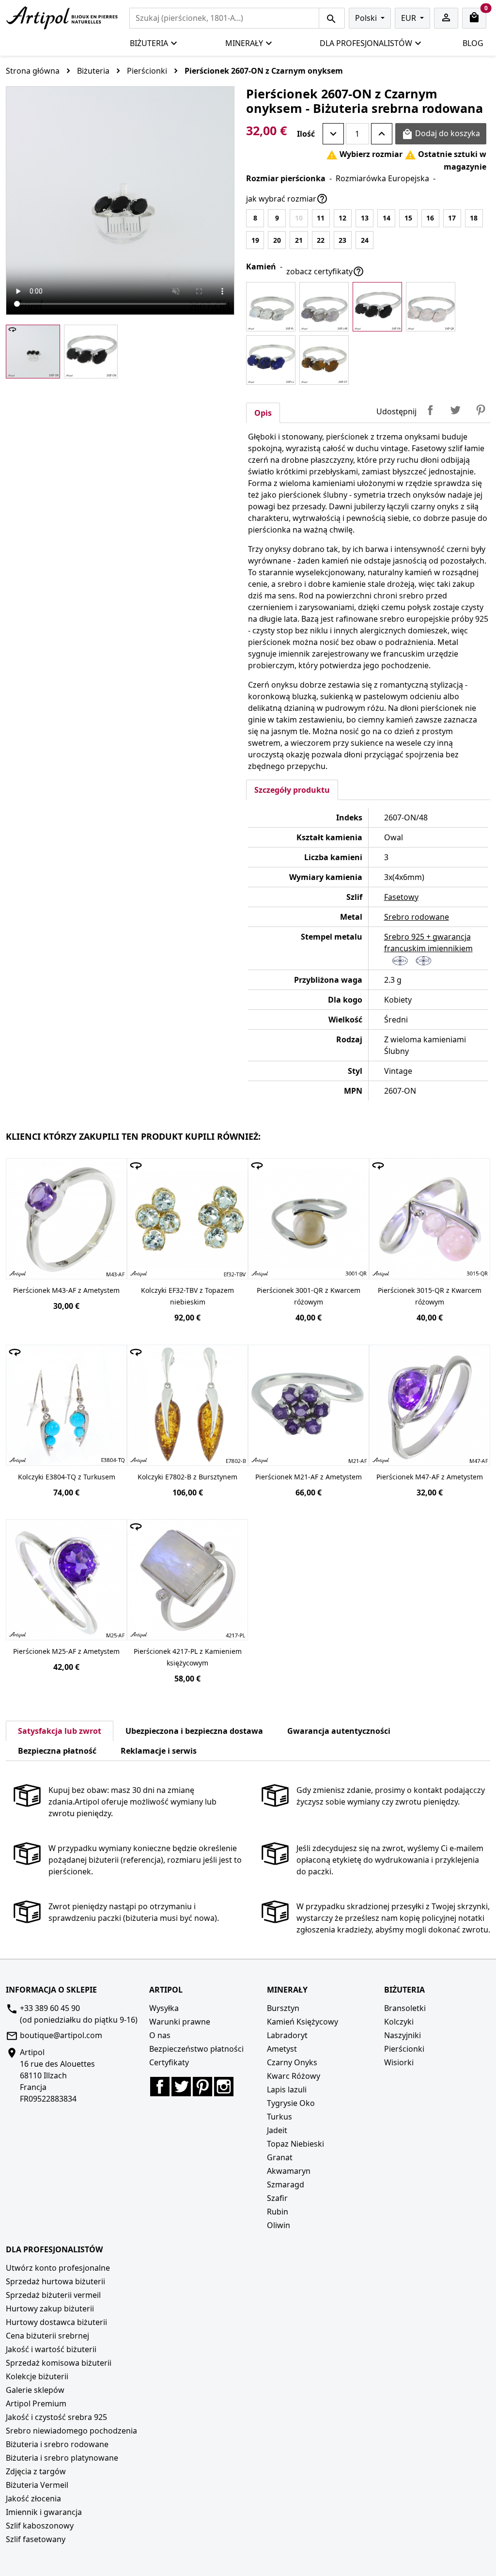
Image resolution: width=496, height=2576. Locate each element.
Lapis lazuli (287, 2089)
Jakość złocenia (33, 2498)
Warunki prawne (180, 2022)
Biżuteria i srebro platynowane (62, 2458)
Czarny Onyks (292, 2062)
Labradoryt (287, 2035)
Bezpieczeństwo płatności (196, 2049)
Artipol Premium (36, 2403)
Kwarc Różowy (294, 2076)
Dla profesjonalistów (366, 43)
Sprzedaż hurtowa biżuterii (55, 2281)
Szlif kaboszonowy (40, 2526)
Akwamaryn (289, 2171)
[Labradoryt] (324, 307)
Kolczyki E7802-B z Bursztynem (187, 1477)
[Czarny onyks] (377, 307)
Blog (473, 43)
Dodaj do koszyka (441, 134)
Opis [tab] (263, 413)
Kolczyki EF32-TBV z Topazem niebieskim (187, 1296)
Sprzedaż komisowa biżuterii (59, 2363)
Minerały (244, 43)
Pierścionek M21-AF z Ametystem (309, 1477)
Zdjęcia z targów (36, 2471)
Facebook (160, 2087)
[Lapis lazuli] (271, 360)
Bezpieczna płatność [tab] (57, 1751)
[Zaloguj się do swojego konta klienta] (446, 18)
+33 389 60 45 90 (50, 2008)
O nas (160, 2035)
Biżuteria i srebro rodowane (57, 2444)
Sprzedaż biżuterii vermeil (53, 2295)
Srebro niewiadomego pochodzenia (71, 2431)
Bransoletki (405, 2008)
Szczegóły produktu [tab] (292, 790)
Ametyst (282, 2049)
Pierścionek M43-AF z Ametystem (66, 1290)
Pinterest (480, 410)
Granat (280, 2157)
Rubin (278, 2212)
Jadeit (277, 2130)
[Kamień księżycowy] (271, 307)
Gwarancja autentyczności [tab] (339, 1731)
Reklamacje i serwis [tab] (159, 1751)
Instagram (224, 2087)
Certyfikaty (169, 2062)
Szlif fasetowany (36, 2539)
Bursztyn (283, 2008)
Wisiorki (399, 2062)
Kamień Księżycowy (302, 2022)
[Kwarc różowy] (431, 307)
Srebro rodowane (417, 917)
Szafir (277, 2198)
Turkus (279, 2117)
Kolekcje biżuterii (37, 2376)
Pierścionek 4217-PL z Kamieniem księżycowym (188, 1657)
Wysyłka (164, 2008)
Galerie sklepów (35, 2390)
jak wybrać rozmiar (287, 199)
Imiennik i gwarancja (44, 2512)
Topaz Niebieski (295, 2144)
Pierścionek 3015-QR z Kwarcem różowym (430, 1296)
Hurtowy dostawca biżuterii (56, 2322)
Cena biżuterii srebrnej (47, 2336)
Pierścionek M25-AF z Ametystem (66, 1651)
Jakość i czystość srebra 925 (56, 2417)
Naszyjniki (403, 2035)
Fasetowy (401, 897)
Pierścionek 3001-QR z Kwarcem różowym (309, 1296)
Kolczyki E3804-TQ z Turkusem (67, 1477)
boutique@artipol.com (61, 2035)
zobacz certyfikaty (325, 271)
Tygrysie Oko (291, 2103)
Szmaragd (286, 2184)
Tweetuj (455, 410)
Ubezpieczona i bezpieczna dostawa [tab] (194, 1731)
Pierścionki (404, 2049)
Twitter (181, 2087)
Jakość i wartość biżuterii (51, 2349)
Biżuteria (149, 43)
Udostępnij (430, 410)
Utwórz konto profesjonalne (58, 2268)
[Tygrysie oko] (324, 360)
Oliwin (279, 2225)
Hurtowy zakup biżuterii (50, 2309)
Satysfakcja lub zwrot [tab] (60, 1731)
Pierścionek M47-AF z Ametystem (430, 1477)
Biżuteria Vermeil (37, 2485)
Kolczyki (399, 2022)
